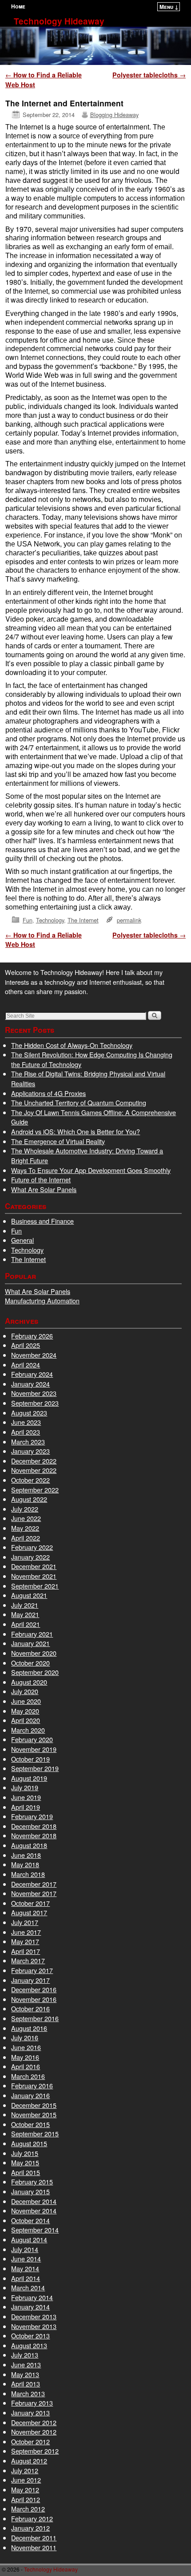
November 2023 (34, 1393)
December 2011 (34, 2538)
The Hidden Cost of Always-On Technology (72, 1045)
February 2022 (32, 1547)
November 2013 (34, 2326)
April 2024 (26, 1365)
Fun (28, 920)
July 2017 (25, 1922)
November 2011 (34, 2547)
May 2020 (25, 1711)
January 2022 (30, 1557)
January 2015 (30, 2191)
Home (18, 6)
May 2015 (25, 2162)
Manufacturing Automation (42, 1300)
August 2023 (29, 1413)
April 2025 (26, 1345)
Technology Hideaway (59, 21)
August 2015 (29, 2143)
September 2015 (35, 2133)
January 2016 (30, 2095)
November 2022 (34, 1470)
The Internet (83, 920)
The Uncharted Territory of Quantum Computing (79, 1102)
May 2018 (25, 1864)
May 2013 (25, 2374)
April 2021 (26, 1624)
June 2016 (26, 2047)
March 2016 (28, 2076)
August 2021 (29, 1595)
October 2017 (30, 1903)
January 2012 (30, 2528)
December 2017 (34, 1884)
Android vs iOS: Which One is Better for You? (76, 1131)
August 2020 (29, 1682)
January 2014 (30, 2307)
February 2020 (32, 1739)
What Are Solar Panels (44, 1189)
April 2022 (26, 1538)
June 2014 (26, 2259)
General (22, 1240)
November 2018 (34, 1835)
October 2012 (30, 2441)
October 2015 (30, 2124)
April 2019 (26, 1807)
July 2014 (25, 2249)
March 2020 (28, 1730)
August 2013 (29, 2345)
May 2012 (25, 2489)
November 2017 (34, 1893)
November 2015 (34, 2114)
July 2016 (25, 2037)
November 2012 (34, 2432)
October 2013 (30, 2335)
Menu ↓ (169, 7)
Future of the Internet (41, 1179)
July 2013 (25, 2355)
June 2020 (26, 1701)
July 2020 (25, 1691)
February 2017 (32, 1970)
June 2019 (26, 1797)
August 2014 (29, 2239)
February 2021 (32, 1634)
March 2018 (28, 1874)
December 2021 (34, 1566)
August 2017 (29, 1912)
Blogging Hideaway (114, 115)
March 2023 (28, 1442)
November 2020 (34, 1653)
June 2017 (26, 1932)
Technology (50, 920)
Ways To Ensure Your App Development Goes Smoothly (91, 1170)
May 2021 (25, 1614)
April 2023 (26, 1432)
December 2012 (34, 2422)
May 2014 (25, 2268)
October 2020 (30, 1663)
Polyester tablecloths (149, 75)
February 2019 (32, 1816)
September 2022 (35, 1490)
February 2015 (32, 2182)
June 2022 (26, 1518)
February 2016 (32, 2085)
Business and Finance (42, 1221)
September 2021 (35, 1586)
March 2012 (28, 2509)
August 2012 (29, 2461)
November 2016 (34, 1999)
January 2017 (30, 1980)
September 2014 (35, 2230)
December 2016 (34, 1989)
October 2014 (30, 2220)
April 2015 (26, 2172)
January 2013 (30, 2412)
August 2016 (29, 2028)
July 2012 (25, 2470)
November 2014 (34, 2210)
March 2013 (28, 2393)
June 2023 (26, 1422)
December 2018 (34, 1826)
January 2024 (30, 1384)
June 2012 (26, 2480)
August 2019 (29, 1778)
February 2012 (32, 2518)
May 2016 (25, 2057)
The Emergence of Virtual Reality (58, 1141)
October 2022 (30, 1480)
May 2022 (25, 1528)
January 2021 (30, 1643)
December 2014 (34, 2201)
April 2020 (26, 1720)
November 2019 (34, 1749)
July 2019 (25, 1787)
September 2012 (35, 2451)
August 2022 (29, 1499)
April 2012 (26, 2499)
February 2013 (32, 2403)
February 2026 (32, 1336)
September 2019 (35, 1768)
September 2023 (35, 1403)
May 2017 (25, 1941)
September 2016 (35, 2018)
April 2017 (26, 1951)
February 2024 (32, 1374)
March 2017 (28, 1960)
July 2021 (25, 1605)
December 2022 (34, 1461)
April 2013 (26, 2384)
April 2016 (26, 2066)
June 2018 (26, 1855)
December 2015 (34, 2105)
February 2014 (32, 2297)
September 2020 (35, 1672)
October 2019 (30, 1759)
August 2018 (29, 1845)
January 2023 (30, 1451)
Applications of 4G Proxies (48, 1093)
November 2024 (34, 1355)
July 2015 (25, 2153)
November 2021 (34, 1576)
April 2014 (26, 2278)
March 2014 (28, 2287)
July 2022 (25, 1509)
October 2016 (30, 2008)
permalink (129, 920)
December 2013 (34, 2316)
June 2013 (26, 2364)
